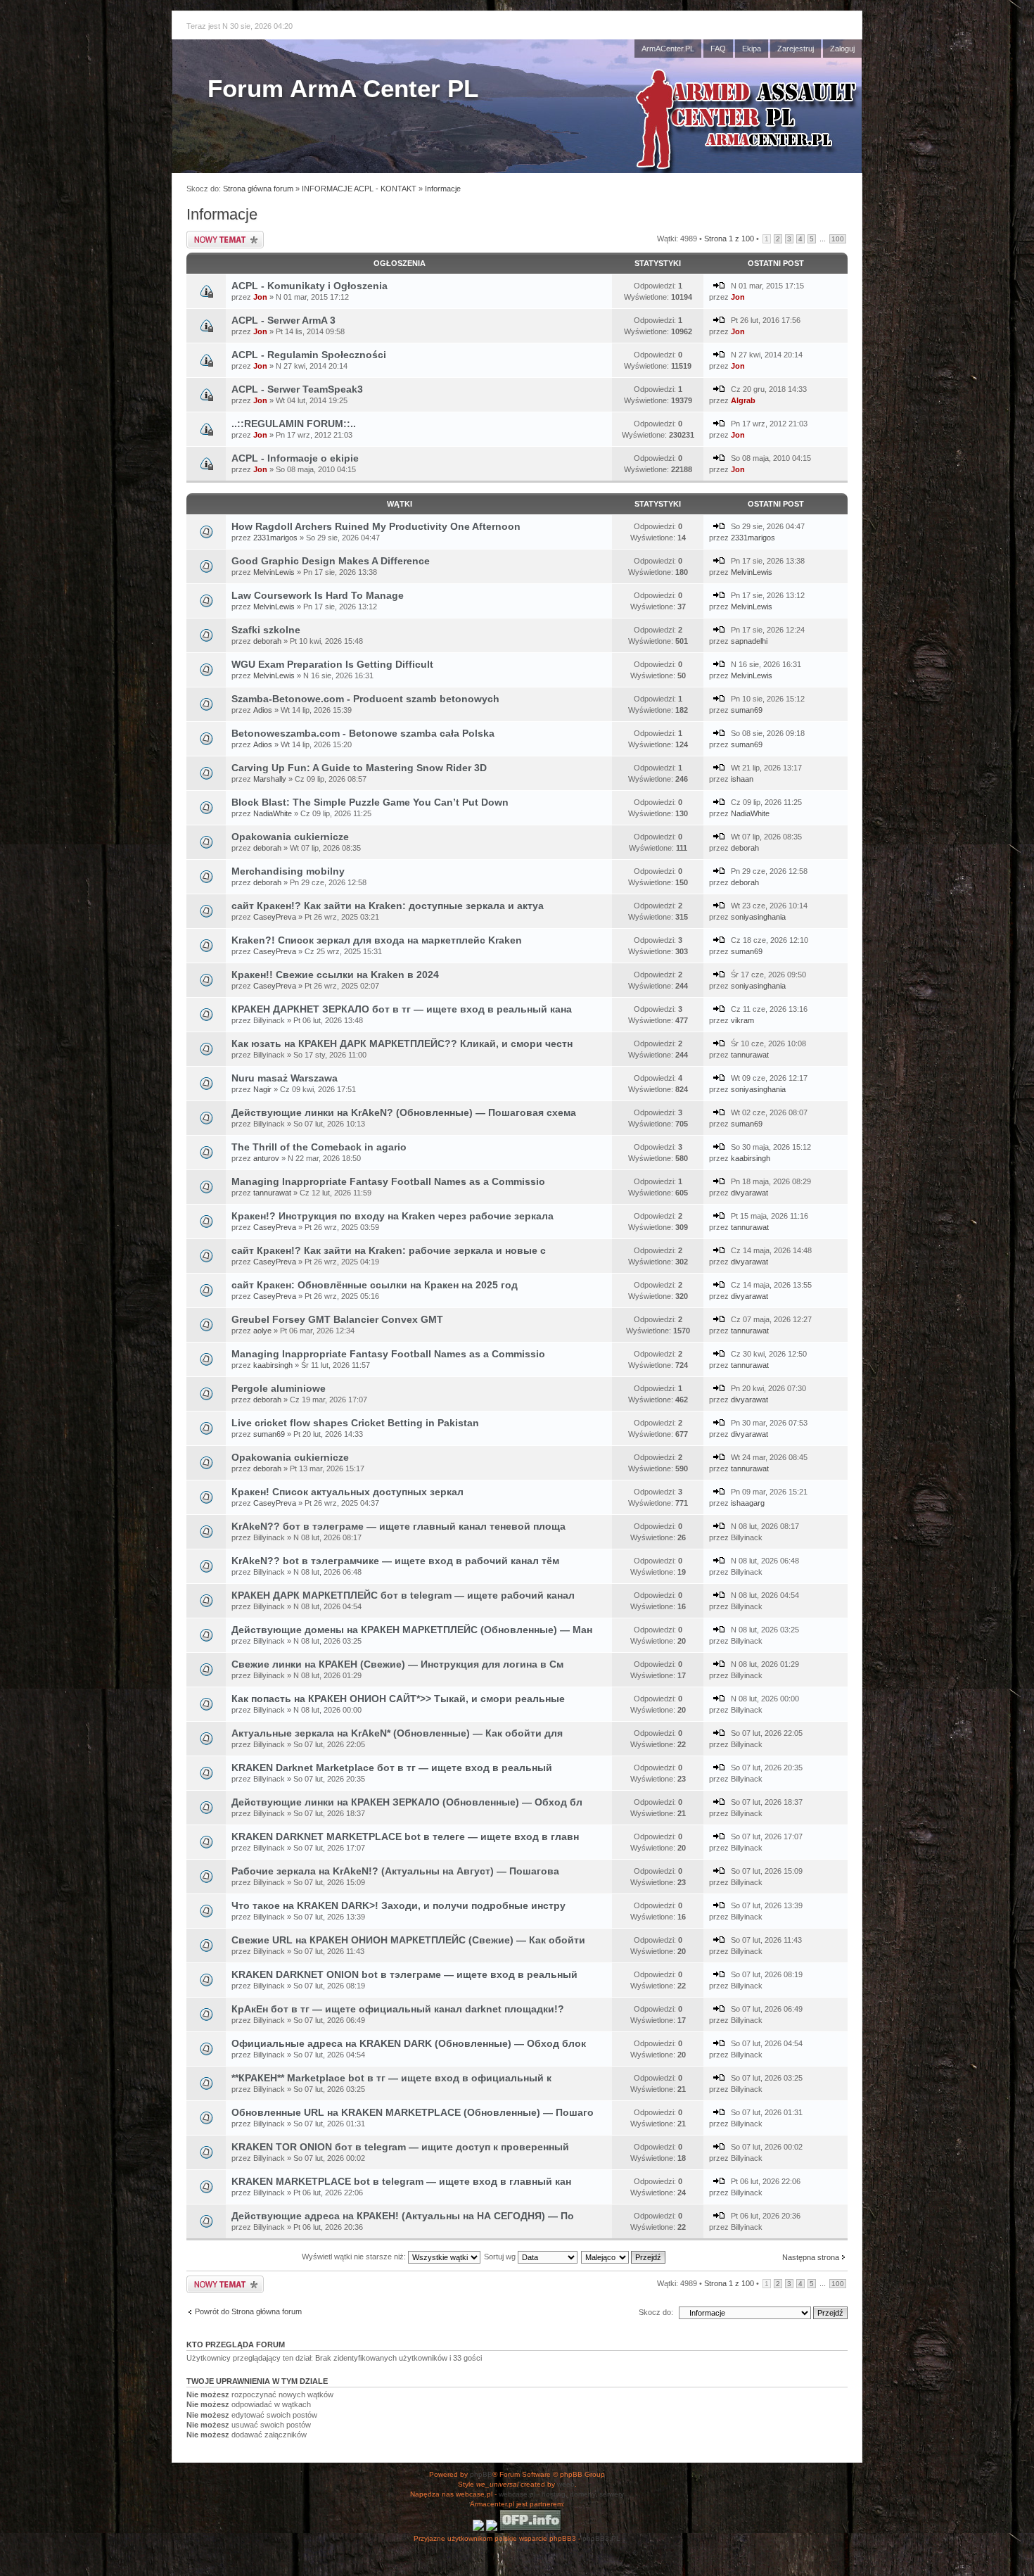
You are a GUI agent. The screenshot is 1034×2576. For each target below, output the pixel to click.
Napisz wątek (208, 235)
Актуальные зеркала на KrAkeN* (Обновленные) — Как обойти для (397, 1733)
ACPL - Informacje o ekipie (295, 458)
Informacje (443, 189)
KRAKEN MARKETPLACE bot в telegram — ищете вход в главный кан (401, 2181)
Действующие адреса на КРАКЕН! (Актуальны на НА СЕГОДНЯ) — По (403, 2216)
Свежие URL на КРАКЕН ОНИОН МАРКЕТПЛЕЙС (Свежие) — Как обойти (408, 1940)
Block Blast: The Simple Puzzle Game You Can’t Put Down (370, 802)
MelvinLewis (274, 572)
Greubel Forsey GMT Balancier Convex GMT (337, 1319)
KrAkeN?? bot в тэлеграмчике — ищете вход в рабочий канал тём (395, 1561)
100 (838, 239)
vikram (742, 1020)
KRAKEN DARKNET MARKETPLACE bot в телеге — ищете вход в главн (405, 1836)
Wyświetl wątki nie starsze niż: (355, 2257)
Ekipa (752, 49)
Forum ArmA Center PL (343, 88)
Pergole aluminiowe (279, 1388)
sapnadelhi (749, 641)
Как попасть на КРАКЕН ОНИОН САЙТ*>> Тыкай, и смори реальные (398, 1699)
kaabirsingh (751, 1158)
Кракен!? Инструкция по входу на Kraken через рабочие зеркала (392, 1216)
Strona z (729, 239)
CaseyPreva (275, 917)
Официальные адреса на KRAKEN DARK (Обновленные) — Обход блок (409, 2043)
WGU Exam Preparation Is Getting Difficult (332, 664)
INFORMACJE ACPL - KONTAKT (359, 189)
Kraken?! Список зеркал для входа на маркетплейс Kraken (377, 940)
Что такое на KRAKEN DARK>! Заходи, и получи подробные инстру (398, 1905)
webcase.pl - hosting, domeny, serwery (561, 2494)
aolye (262, 1331)
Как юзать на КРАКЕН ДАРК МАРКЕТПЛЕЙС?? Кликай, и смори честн (402, 1043)
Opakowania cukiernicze (290, 837)
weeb (566, 2484)
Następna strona (811, 2257)
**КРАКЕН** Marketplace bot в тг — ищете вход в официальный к (391, 2078)
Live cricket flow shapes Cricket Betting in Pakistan (355, 1423)
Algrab (743, 400)
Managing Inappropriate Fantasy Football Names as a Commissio (388, 1181)
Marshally (270, 779)
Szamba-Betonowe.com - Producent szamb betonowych (365, 699)
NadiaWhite (273, 813)
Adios (263, 710)
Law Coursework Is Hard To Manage (318, 595)
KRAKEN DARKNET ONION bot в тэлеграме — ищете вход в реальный (404, 1974)
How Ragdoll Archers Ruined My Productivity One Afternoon (376, 526)
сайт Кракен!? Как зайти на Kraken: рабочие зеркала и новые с (389, 1250)
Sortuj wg (501, 2257)
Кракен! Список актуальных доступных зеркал (347, 1492)
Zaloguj (842, 49)
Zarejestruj (796, 49)
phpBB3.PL (601, 2538)
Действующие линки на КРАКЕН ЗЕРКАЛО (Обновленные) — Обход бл (407, 1802)
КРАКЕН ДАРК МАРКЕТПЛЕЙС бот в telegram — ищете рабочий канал (403, 1595)
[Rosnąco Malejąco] (624, 2257)
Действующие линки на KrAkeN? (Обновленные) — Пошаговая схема (404, 1112)
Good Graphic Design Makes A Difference (331, 561)
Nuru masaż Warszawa (285, 1078)
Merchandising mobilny (288, 871)
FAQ (718, 49)
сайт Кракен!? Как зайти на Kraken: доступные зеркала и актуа (388, 906)
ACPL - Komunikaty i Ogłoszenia (309, 286)
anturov (266, 1158)
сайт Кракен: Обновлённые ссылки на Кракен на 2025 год (375, 1285)
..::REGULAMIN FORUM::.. (294, 424)
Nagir (262, 1089)
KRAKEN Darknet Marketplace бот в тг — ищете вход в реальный (392, 1768)
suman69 (747, 710)
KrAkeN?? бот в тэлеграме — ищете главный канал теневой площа (398, 1526)
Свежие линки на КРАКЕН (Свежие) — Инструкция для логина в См (397, 1664)
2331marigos (275, 538)
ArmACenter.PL (668, 49)
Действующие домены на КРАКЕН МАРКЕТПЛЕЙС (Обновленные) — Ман (412, 1630)
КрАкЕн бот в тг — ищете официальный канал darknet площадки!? (398, 2009)
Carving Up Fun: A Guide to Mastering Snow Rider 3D (359, 768)
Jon (260, 297)
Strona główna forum (258, 189)
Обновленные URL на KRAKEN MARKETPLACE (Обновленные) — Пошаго (413, 2112)
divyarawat (749, 1193)
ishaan (742, 779)
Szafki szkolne (266, 630)
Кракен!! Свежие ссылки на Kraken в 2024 (335, 975)
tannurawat (750, 1055)
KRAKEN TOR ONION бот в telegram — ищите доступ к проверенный (400, 2147)
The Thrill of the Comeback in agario (319, 1147)
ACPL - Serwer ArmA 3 (283, 320)
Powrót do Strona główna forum (248, 2311)
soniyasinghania (758, 917)
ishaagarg (748, 1503)
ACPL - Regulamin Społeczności (309, 355)
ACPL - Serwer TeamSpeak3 (297, 389)
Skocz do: (656, 2312)
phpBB (481, 2474)
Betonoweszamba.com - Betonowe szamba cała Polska (363, 733)
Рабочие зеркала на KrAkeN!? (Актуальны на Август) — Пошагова (395, 1871)
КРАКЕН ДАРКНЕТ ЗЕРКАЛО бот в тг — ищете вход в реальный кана (402, 1009)
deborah (267, 641)
